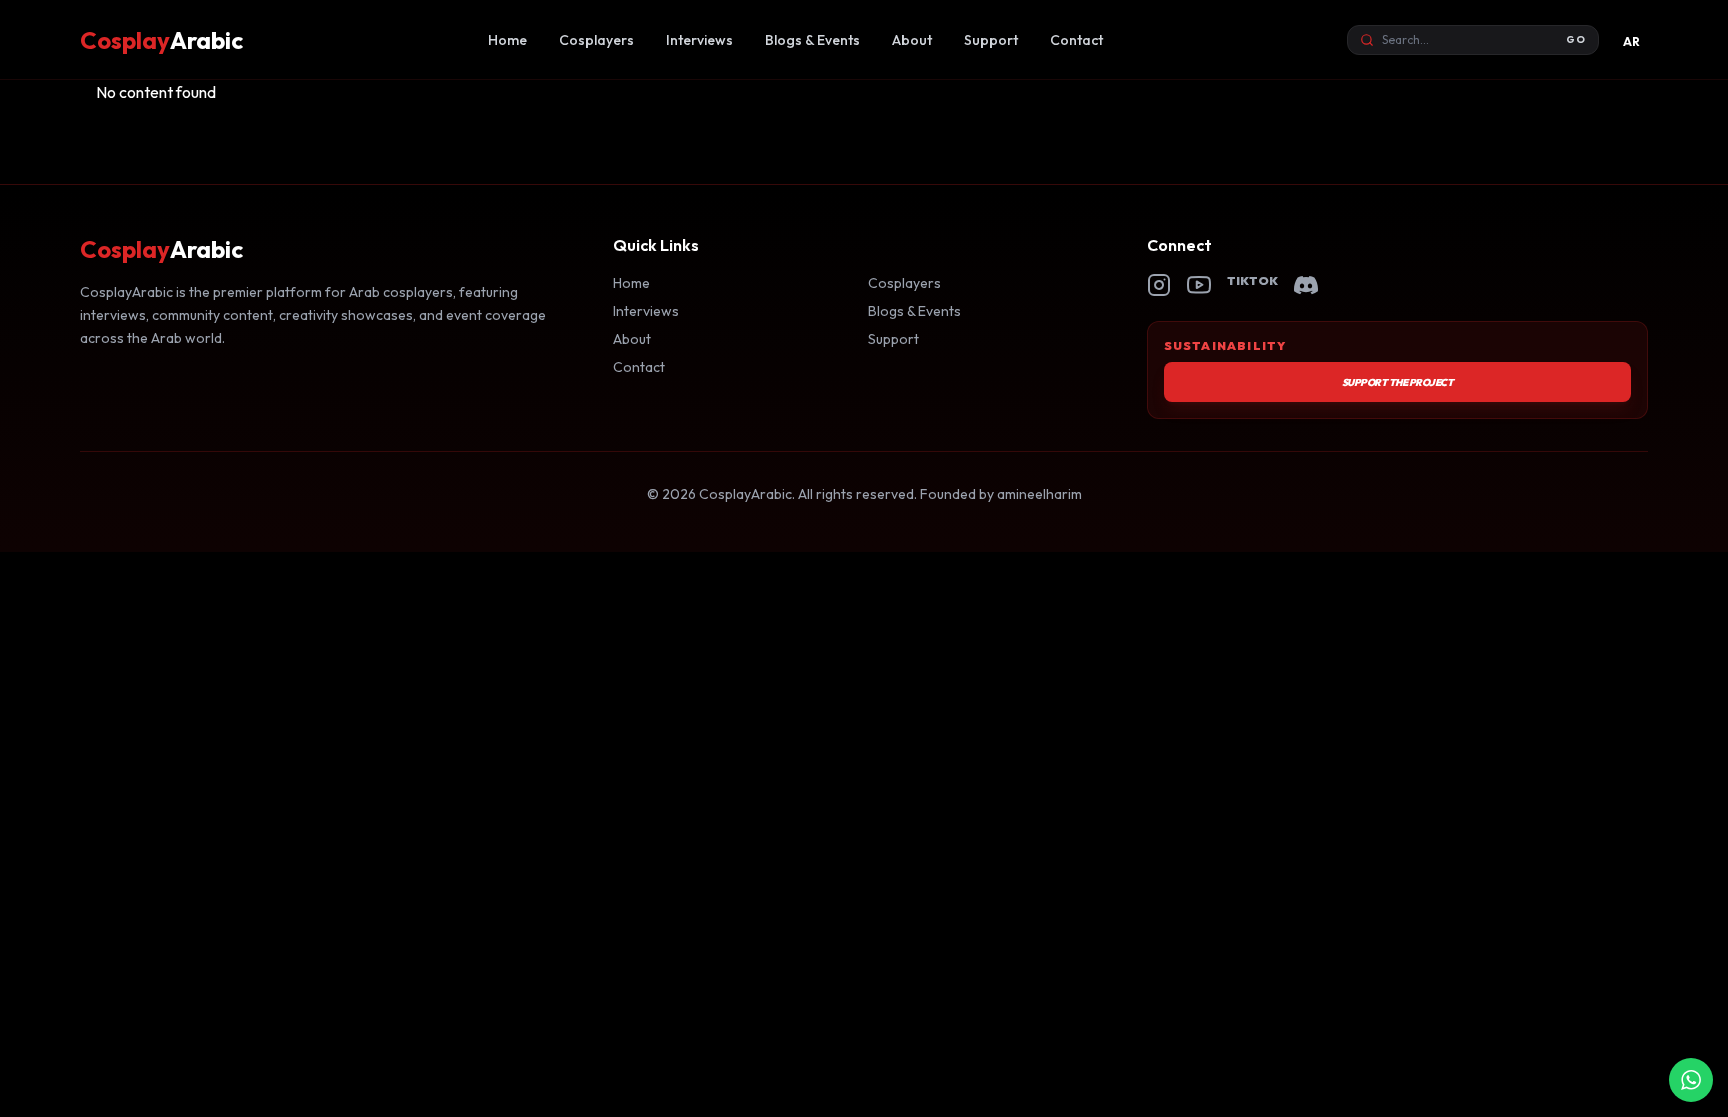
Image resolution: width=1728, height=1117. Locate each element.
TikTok (1253, 280)
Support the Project (1398, 382)
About (912, 40)
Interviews (699, 40)
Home (507, 40)
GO (1576, 39)
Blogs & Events (812, 40)
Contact (1076, 40)
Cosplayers (596, 40)
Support (991, 40)
